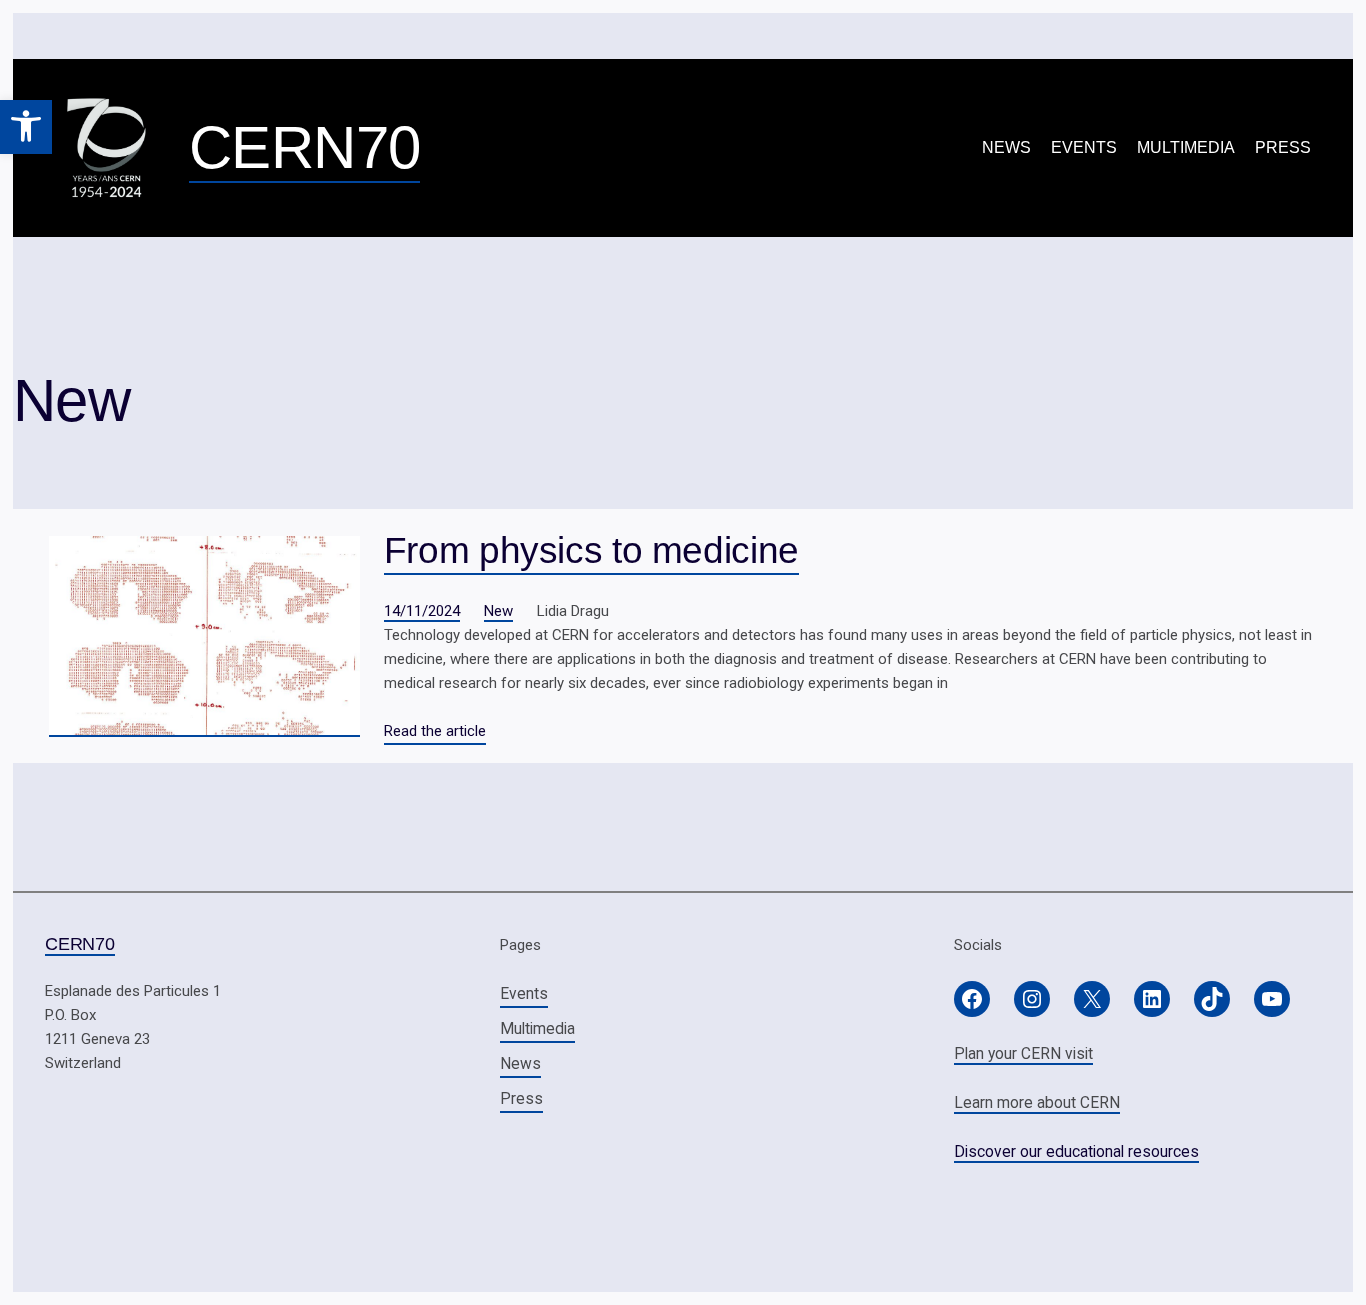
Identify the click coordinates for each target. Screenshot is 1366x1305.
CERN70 (304, 147)
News (1006, 147)
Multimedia (1186, 147)
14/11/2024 (422, 611)
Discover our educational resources (1076, 1151)
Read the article (435, 731)
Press (1283, 147)
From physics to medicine (591, 550)
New (498, 611)
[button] (26, 127)
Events (1084, 147)
